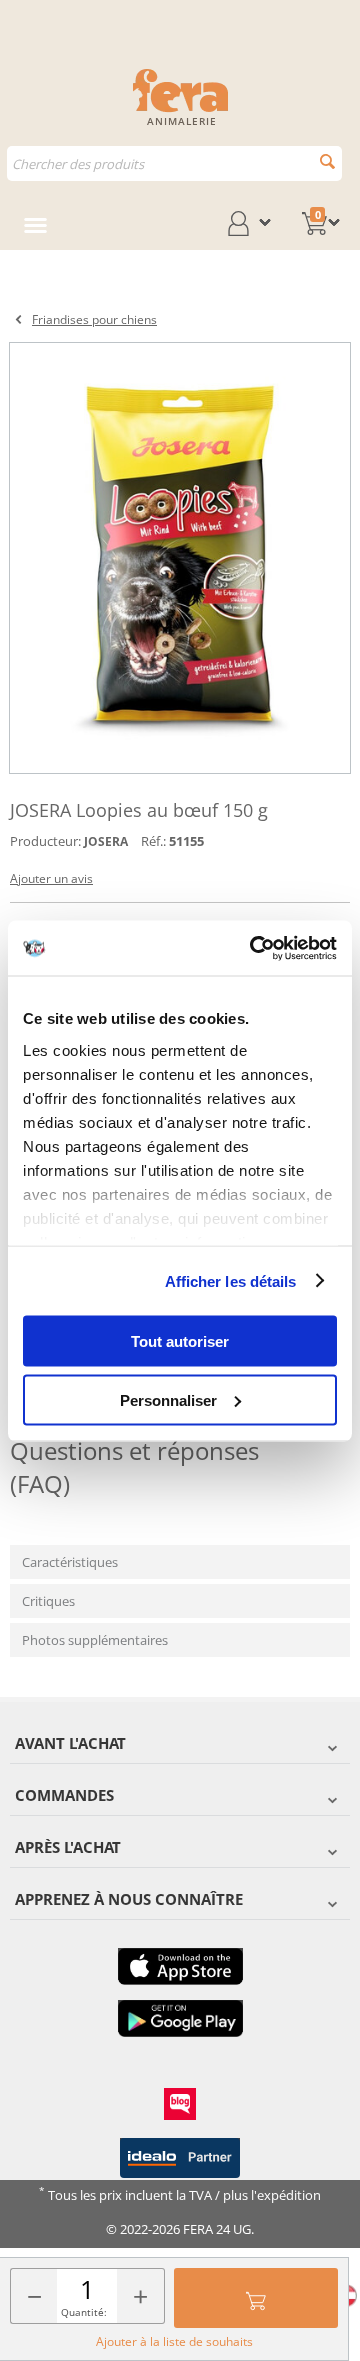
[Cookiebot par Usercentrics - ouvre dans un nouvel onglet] (254, 948)
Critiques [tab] (48, 1601)
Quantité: (84, 2312)
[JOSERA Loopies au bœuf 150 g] (180, 558)
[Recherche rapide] (327, 161)
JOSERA (106, 841)
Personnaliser (168, 1399)
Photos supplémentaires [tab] (95, 1640)
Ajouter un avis (51, 878)
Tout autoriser (180, 1341)
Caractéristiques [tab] (70, 1562)
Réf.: (153, 841)
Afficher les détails (231, 1280)
